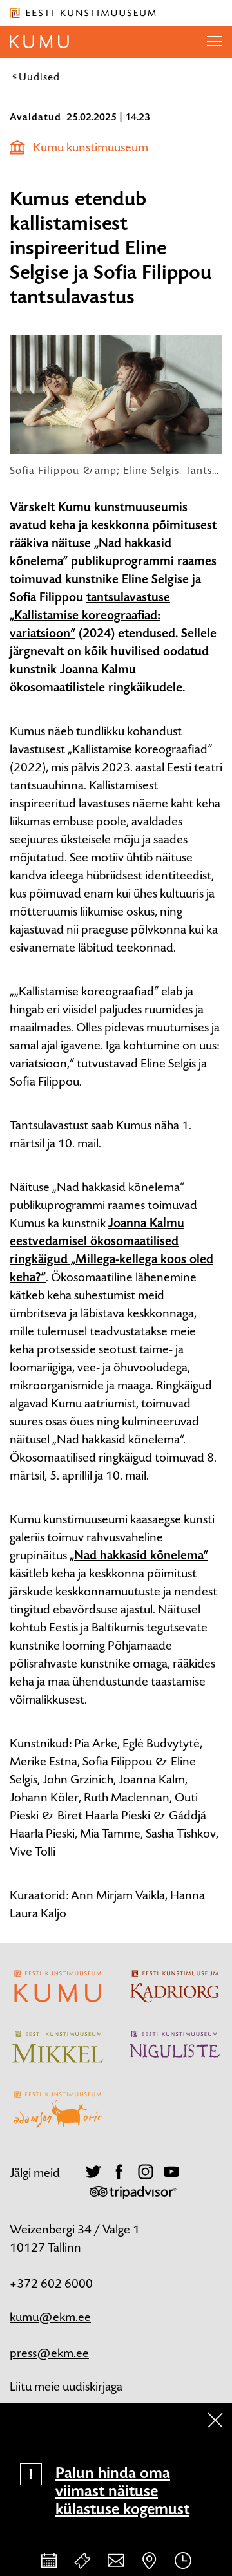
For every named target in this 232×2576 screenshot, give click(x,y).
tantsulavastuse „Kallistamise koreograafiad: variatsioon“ (90, 616)
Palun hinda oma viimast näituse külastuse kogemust (122, 2491)
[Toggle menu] (215, 42)
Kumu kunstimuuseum (91, 147)
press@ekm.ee (49, 2353)
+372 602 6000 (51, 2283)
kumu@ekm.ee (50, 2317)
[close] (215, 2420)
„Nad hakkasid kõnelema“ (139, 1556)
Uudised (39, 77)
